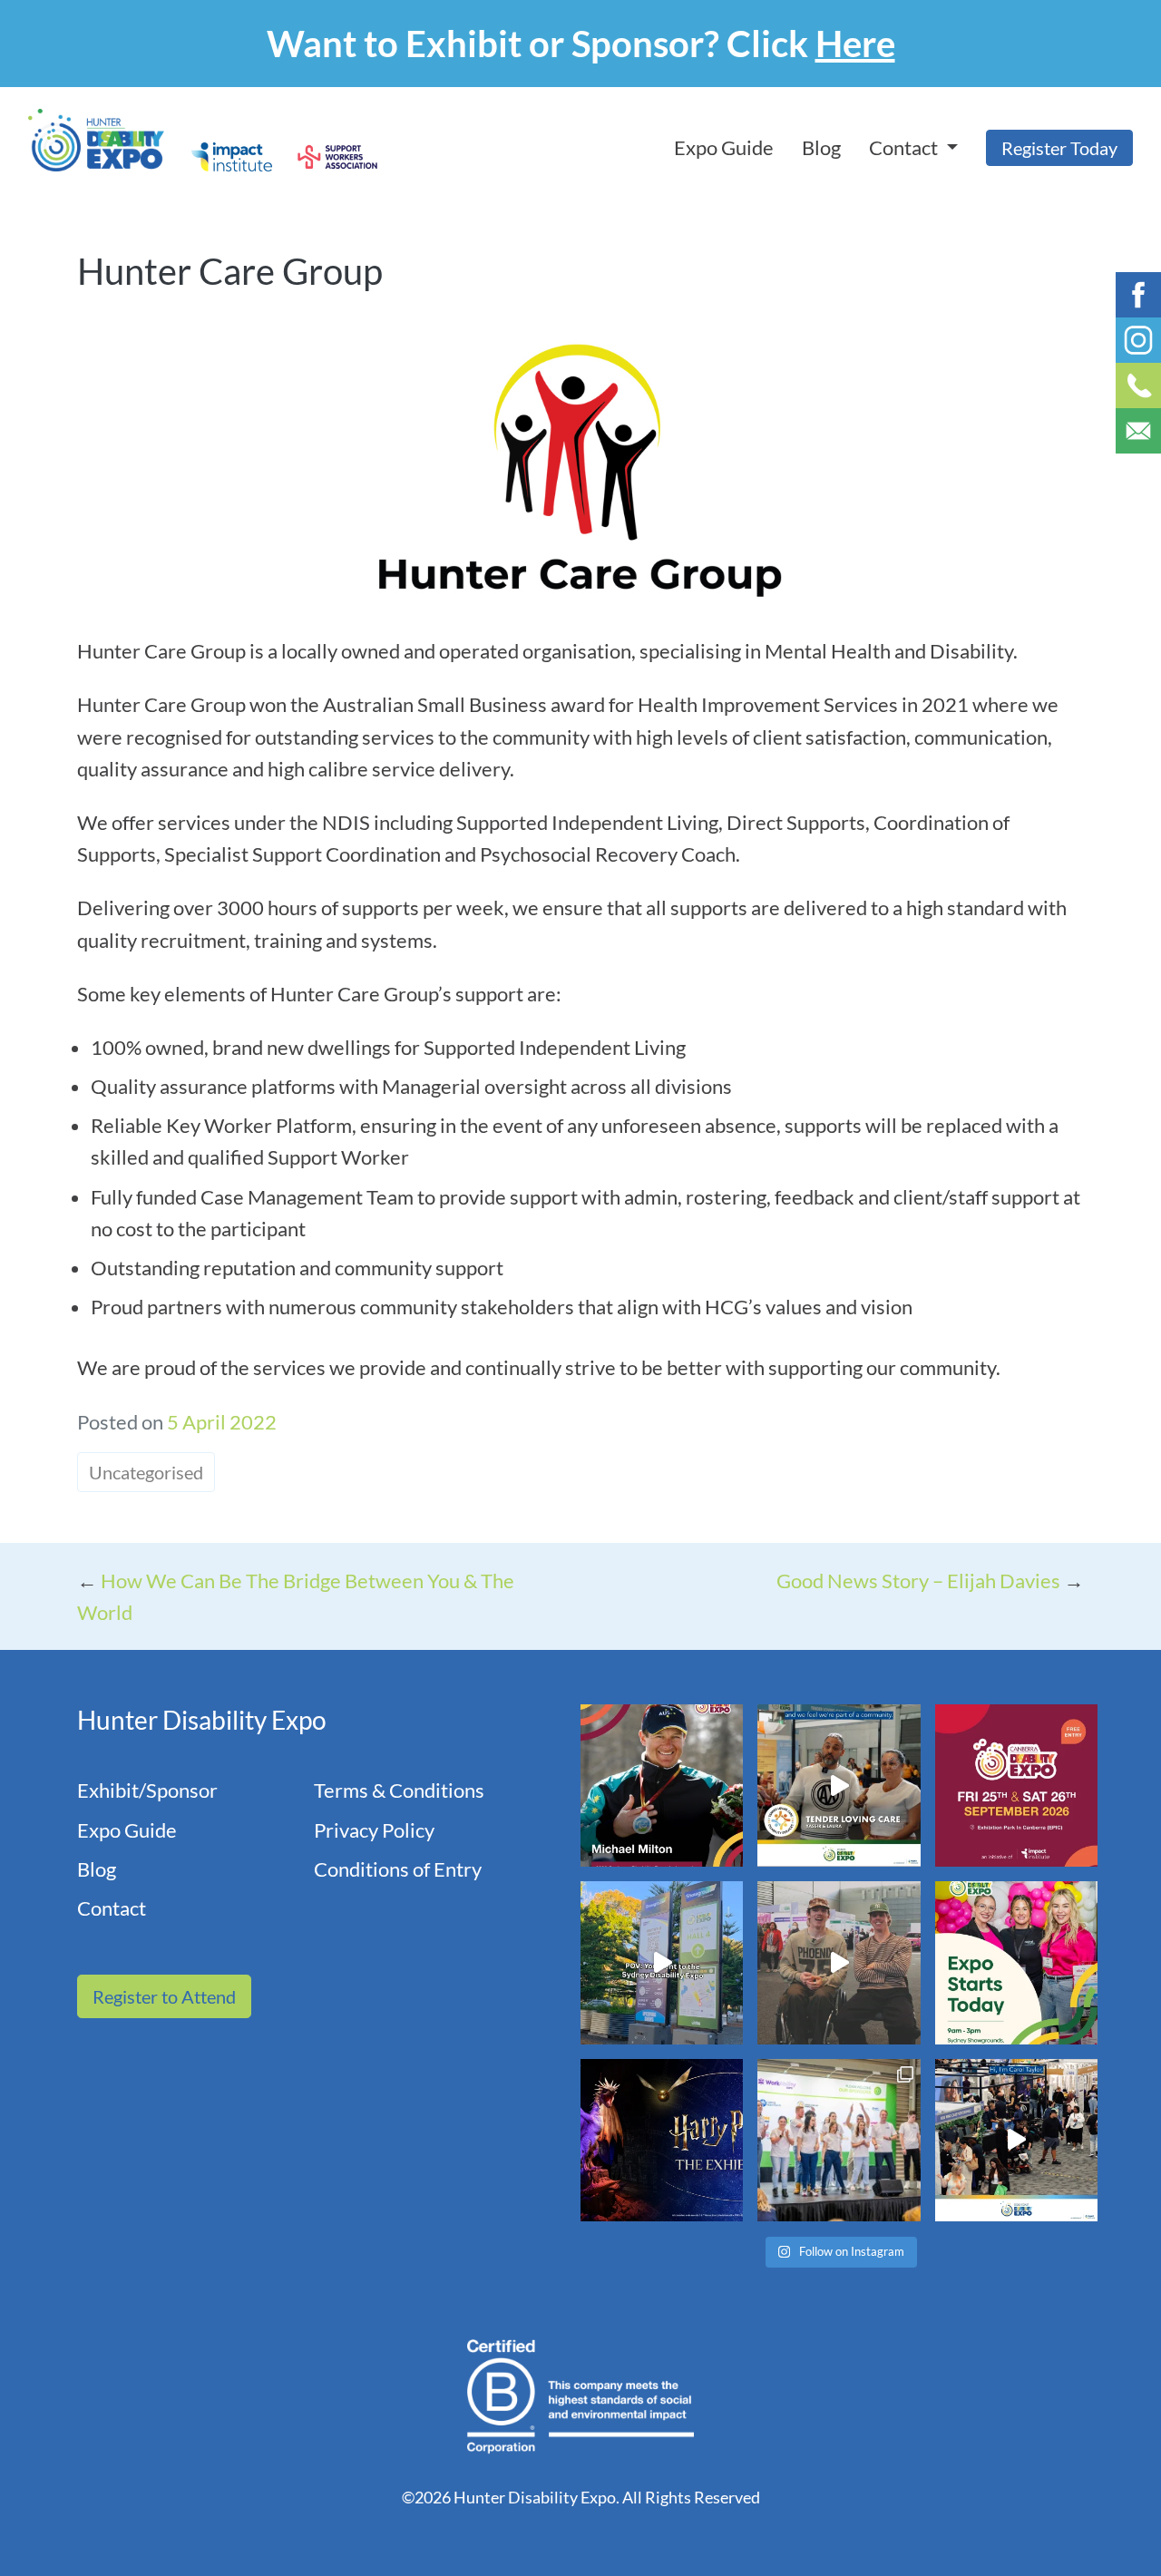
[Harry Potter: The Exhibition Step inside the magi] (662, 2140)
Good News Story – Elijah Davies (918, 1581)
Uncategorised (146, 1472)
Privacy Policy (374, 1830)
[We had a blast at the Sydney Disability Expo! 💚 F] (662, 1962)
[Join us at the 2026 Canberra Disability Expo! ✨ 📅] (1016, 1786)
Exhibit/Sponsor (147, 1790)
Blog (821, 147)
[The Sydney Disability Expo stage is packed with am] (839, 2140)
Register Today (1059, 148)
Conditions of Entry (398, 1869)
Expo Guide (724, 147)
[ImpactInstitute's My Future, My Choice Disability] (839, 1786)
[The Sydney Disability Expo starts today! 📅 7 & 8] (1016, 1962)
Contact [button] (905, 147)
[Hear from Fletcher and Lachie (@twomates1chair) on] (839, 1962)
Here (855, 44)
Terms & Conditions (399, 1790)
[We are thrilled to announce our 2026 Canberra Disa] (662, 1786)
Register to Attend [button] (164, 1996)
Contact (112, 1908)
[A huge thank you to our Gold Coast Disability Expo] (1016, 2140)
